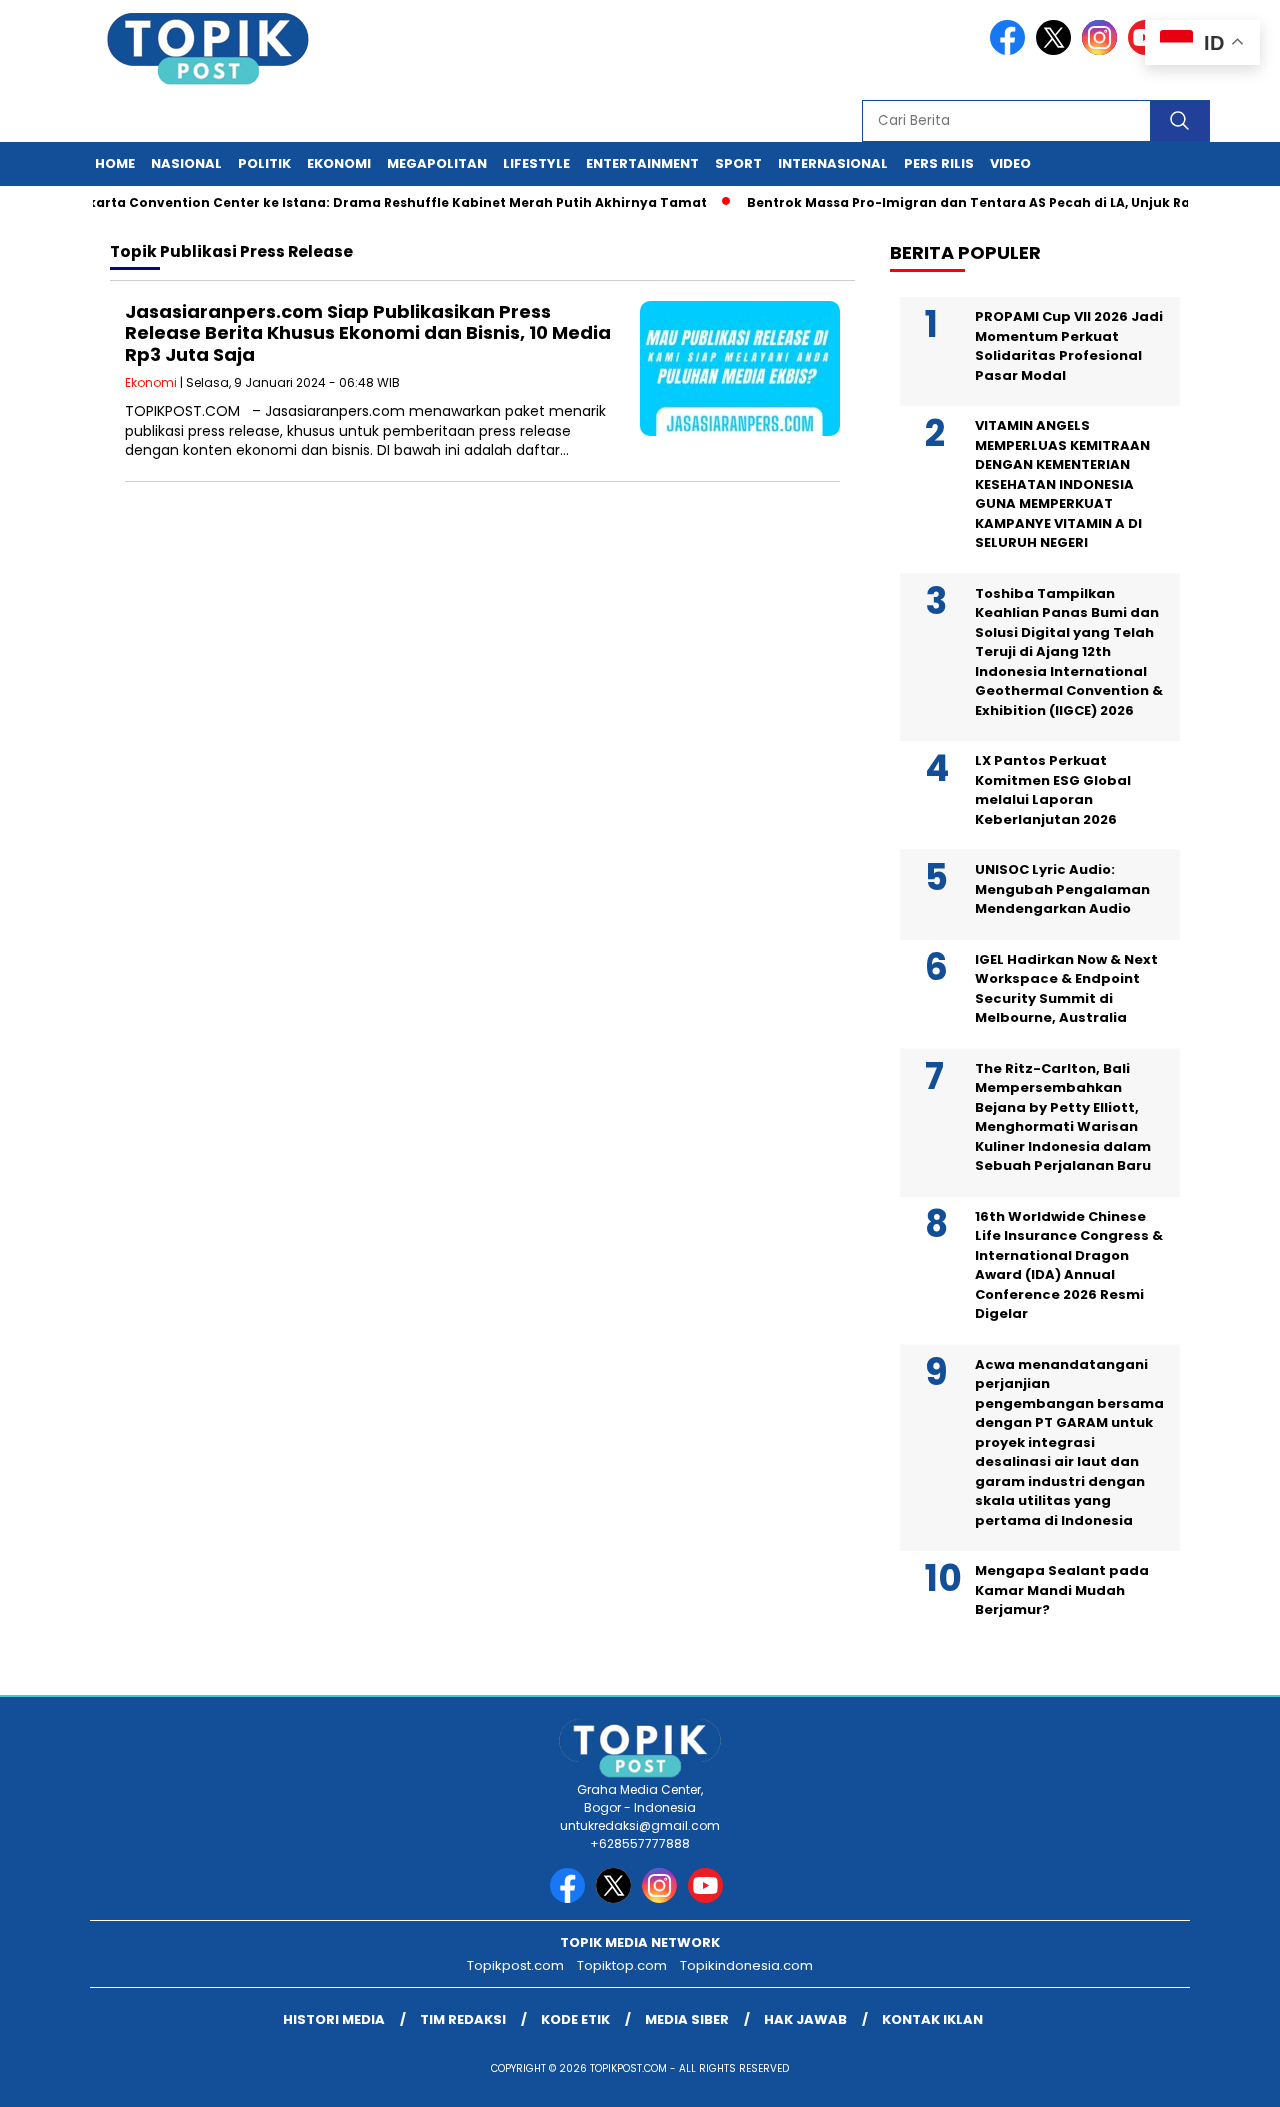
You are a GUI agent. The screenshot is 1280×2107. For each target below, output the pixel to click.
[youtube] (709, 1898)
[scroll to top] (1225, 2076)
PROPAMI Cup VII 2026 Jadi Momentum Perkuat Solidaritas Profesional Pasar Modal (1069, 346)
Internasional (833, 163)
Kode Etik (575, 2019)
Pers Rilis (939, 163)
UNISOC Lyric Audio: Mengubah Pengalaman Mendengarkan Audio (1062, 889)
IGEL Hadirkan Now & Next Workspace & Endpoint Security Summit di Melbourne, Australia (1066, 989)
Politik (264, 163)
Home (115, 163)
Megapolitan (437, 163)
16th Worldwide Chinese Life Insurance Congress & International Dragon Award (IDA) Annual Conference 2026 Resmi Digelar (1069, 1265)
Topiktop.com (622, 1965)
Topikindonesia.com (746, 1965)
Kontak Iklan (932, 2019)
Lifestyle (536, 163)
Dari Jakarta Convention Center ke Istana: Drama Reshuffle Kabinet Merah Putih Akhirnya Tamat (349, 202)
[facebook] (1011, 50)
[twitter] (1057, 50)
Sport (738, 163)
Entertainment (642, 163)
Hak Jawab (805, 2019)
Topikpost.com (515, 1965)
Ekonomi (339, 163)
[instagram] (1103, 50)
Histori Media (334, 2019)
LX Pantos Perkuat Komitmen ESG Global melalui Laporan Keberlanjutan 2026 (1053, 790)
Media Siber (687, 2019)
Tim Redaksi (463, 2019)
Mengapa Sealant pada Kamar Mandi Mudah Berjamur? (1062, 1590)
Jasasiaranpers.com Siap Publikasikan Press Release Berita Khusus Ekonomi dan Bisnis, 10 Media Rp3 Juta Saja (368, 333)
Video (1010, 163)
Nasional (186, 163)
